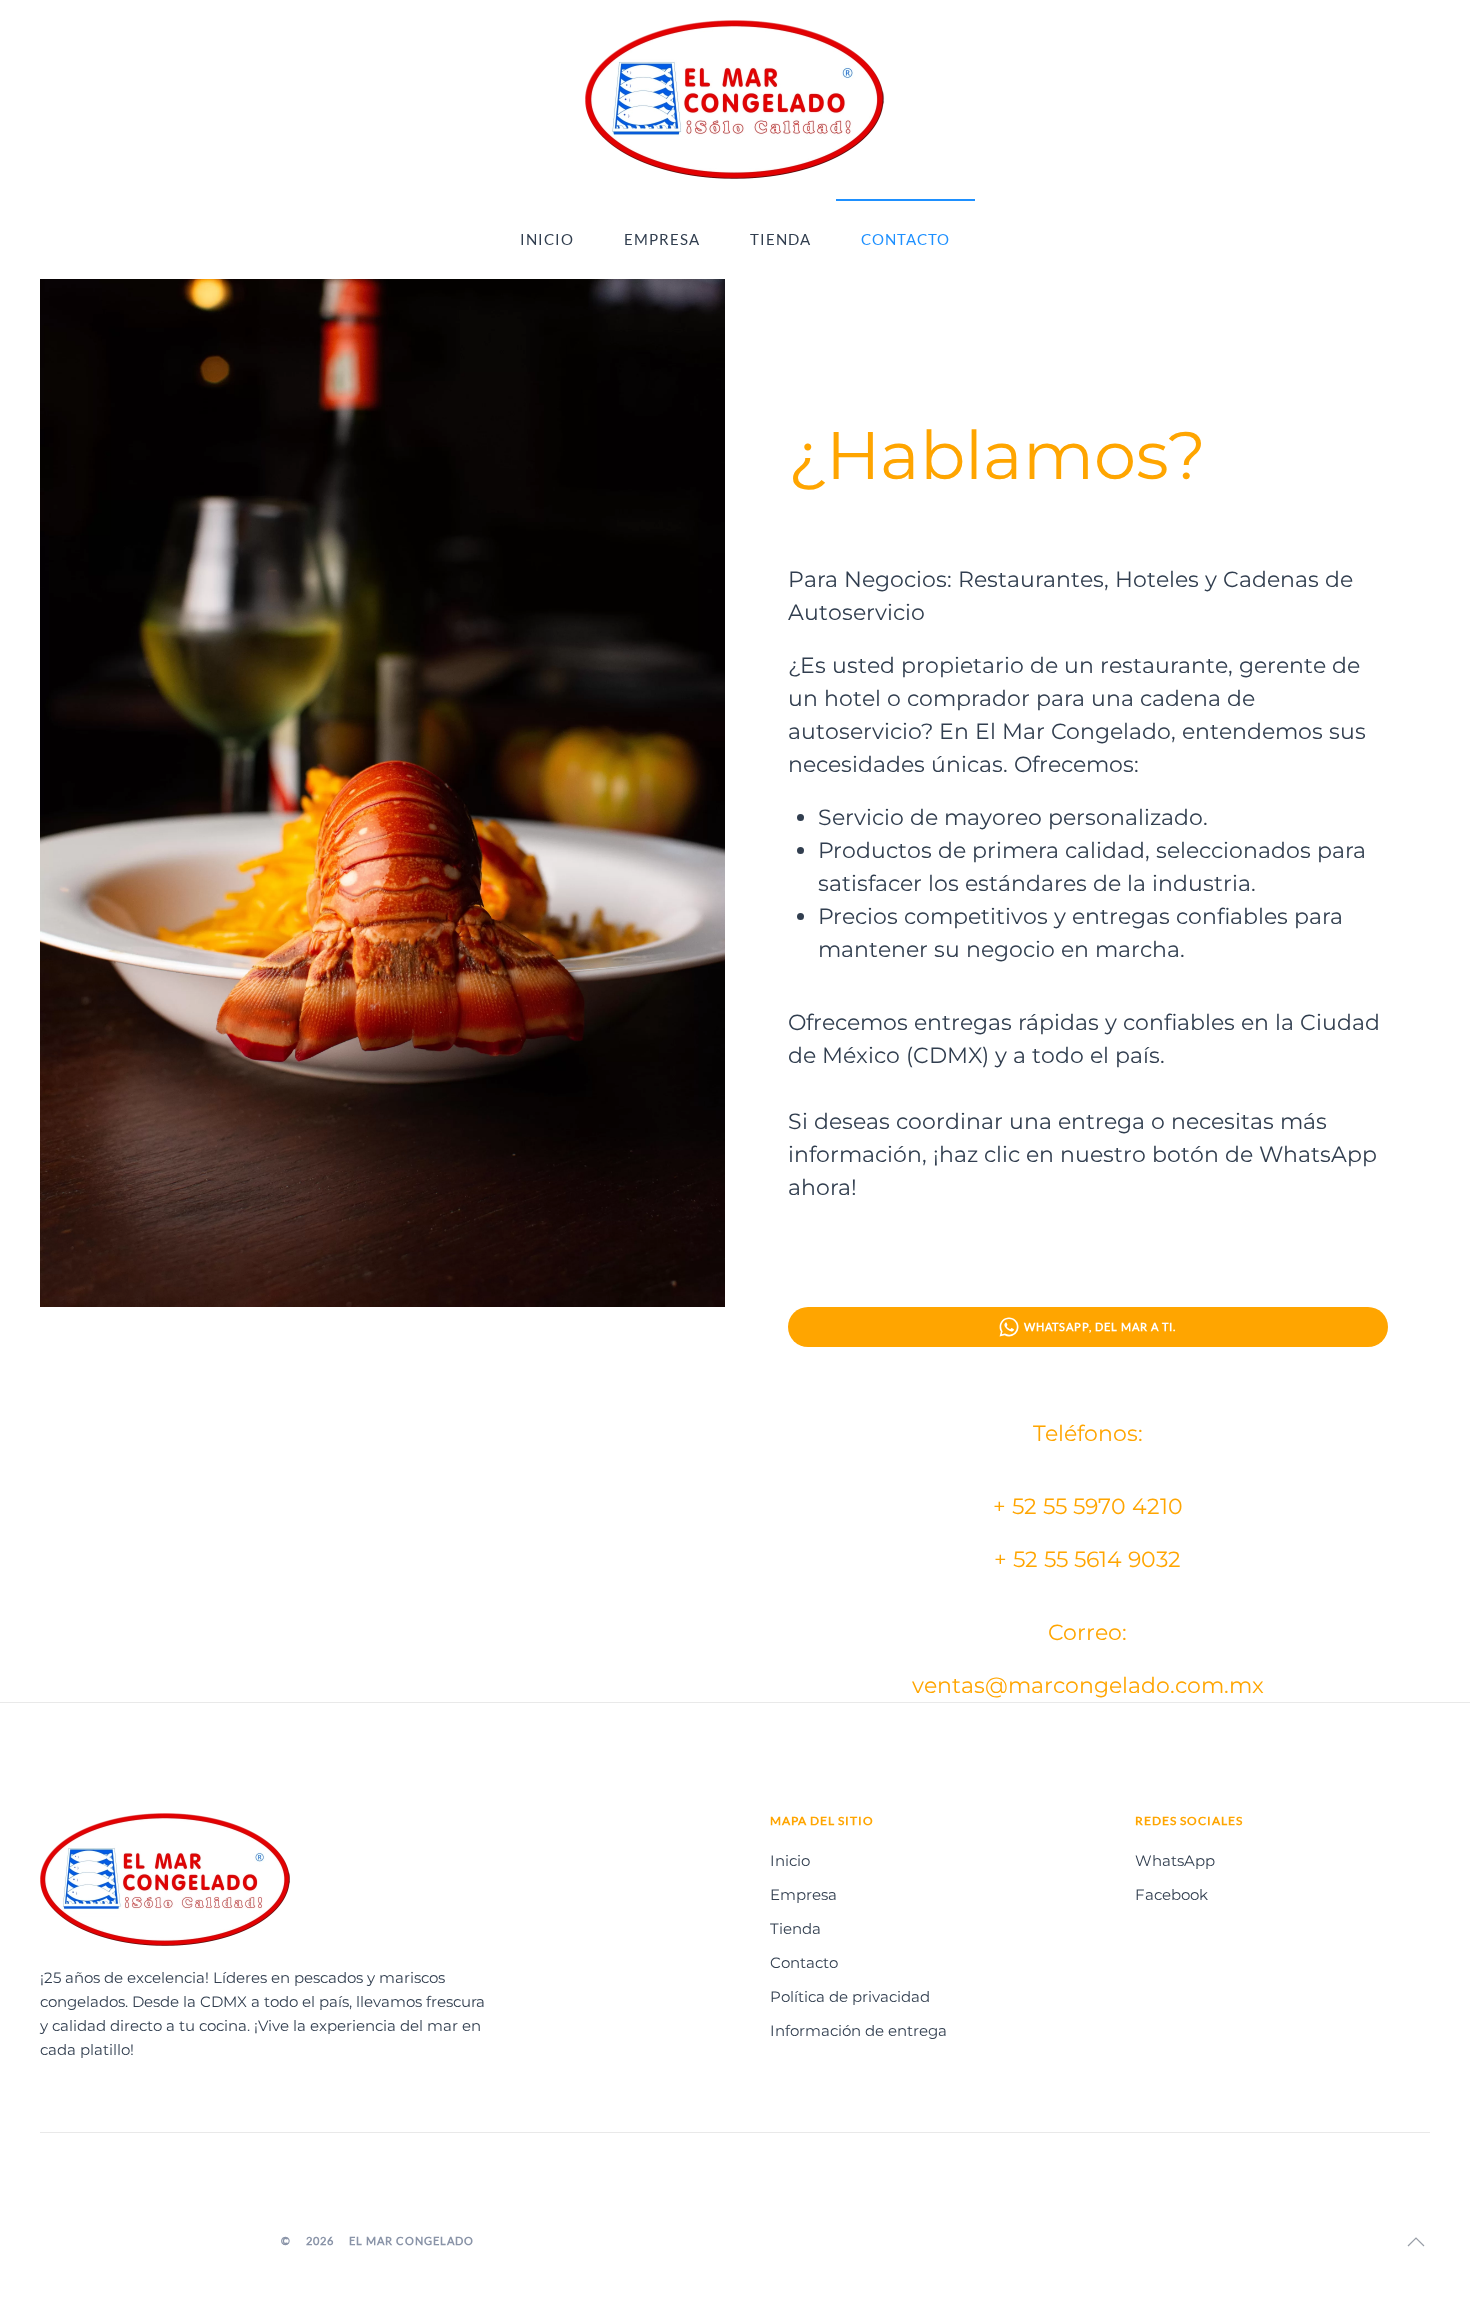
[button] (1416, 2242)
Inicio (547, 239)
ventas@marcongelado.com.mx (1088, 1685)
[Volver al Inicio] (735, 99)
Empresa (662, 239)
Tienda (780, 239)
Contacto (905, 239)
